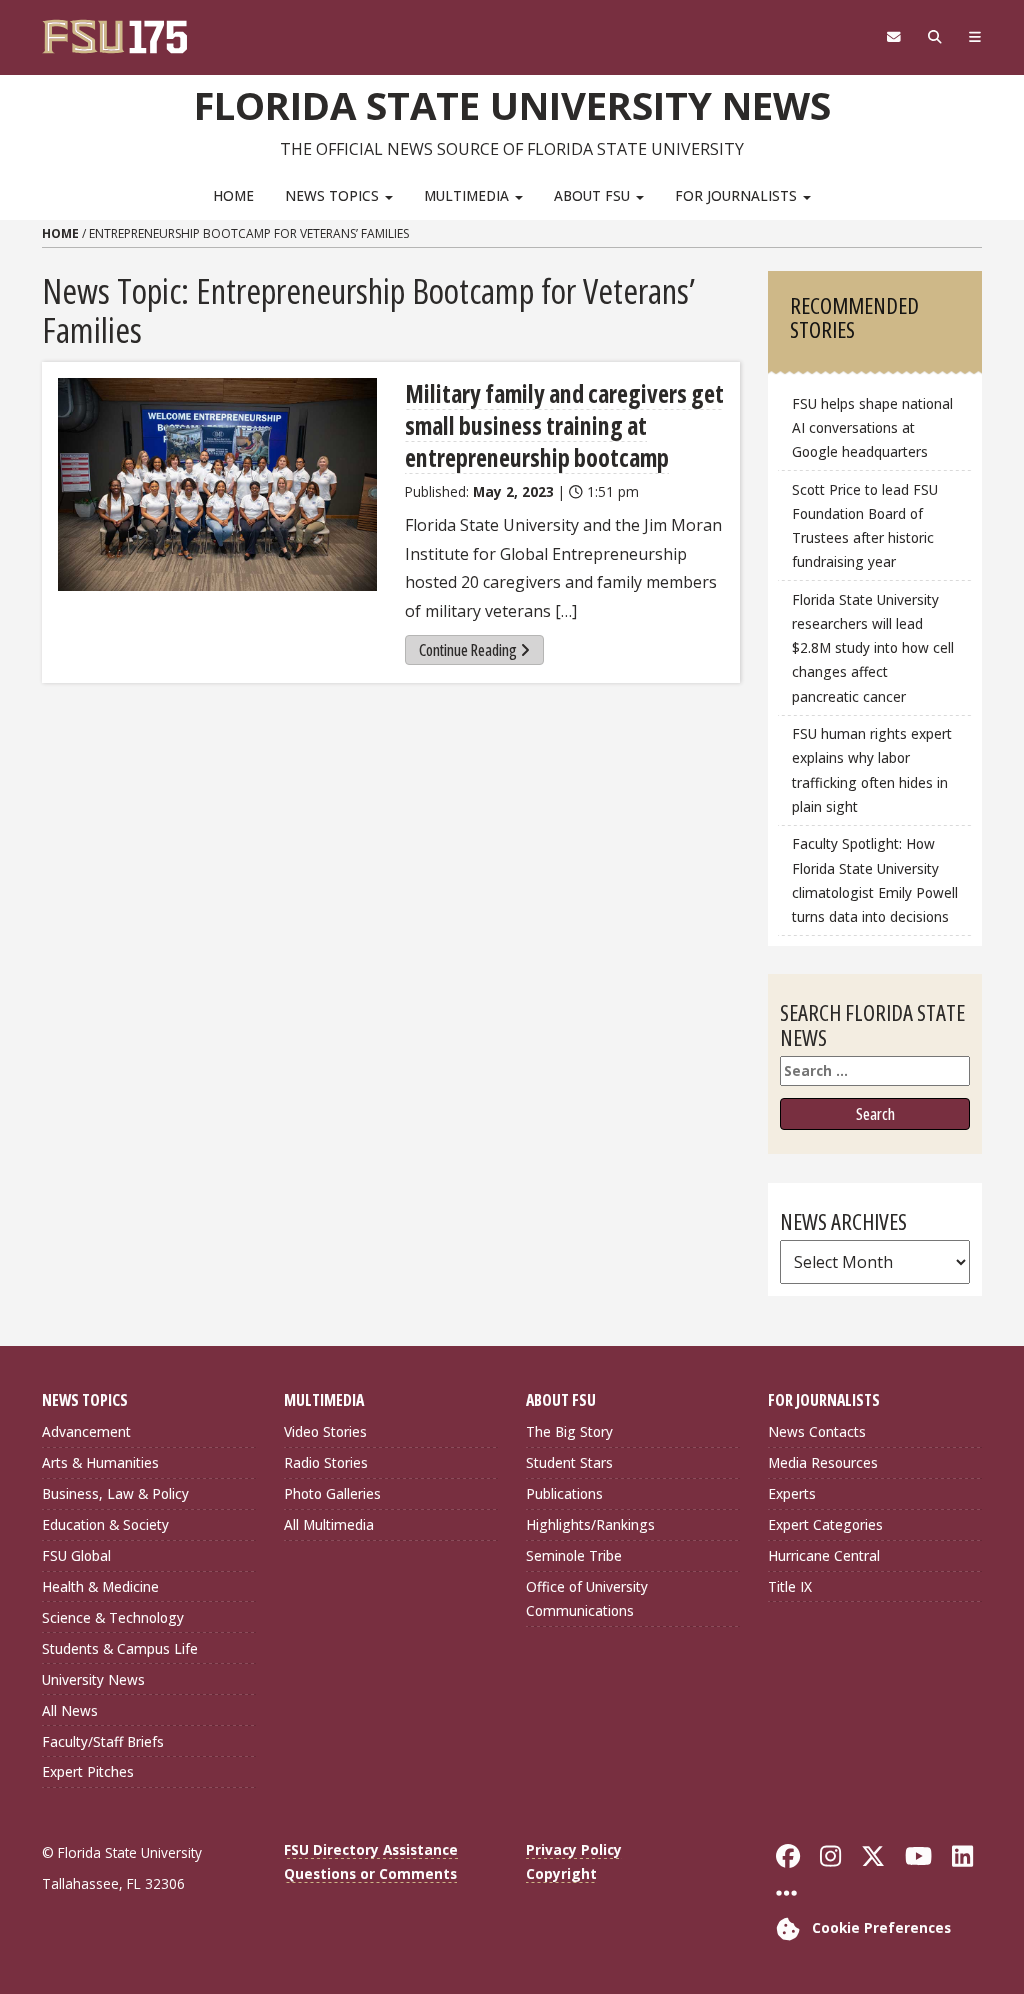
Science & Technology (113, 1617)
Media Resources (823, 1462)
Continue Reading (468, 650)
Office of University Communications (587, 1598)
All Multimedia (329, 1524)
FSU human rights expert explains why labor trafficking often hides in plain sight (872, 769)
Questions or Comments (370, 1873)
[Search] (934, 37)
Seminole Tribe (574, 1555)
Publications (564, 1493)
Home (233, 195)
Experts (792, 1493)
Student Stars (569, 1462)
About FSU (594, 195)
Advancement (86, 1431)
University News (93, 1679)
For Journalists (738, 195)
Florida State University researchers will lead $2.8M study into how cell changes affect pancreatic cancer (873, 648)
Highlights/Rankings (590, 1524)
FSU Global (76, 1555)
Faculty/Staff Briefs (103, 1741)
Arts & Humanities (100, 1462)
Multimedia (468, 195)
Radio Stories (326, 1462)
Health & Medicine (100, 1586)
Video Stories (325, 1431)
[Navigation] (974, 37)
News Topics (334, 195)
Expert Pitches (88, 1771)
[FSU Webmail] (893, 37)
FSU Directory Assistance (371, 1849)
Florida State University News (512, 105)
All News (70, 1710)
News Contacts (817, 1431)
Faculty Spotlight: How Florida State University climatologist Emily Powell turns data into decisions (875, 879)
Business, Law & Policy (115, 1493)
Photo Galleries (332, 1493)
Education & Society (105, 1524)
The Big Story (569, 1431)
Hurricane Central (824, 1555)
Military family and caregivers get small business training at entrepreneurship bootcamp (564, 425)
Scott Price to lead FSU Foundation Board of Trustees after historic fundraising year (865, 525)
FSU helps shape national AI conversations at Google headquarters (872, 427)
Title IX (790, 1586)
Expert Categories (825, 1524)
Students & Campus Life (120, 1648)
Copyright (561, 1873)
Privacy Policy (574, 1849)
